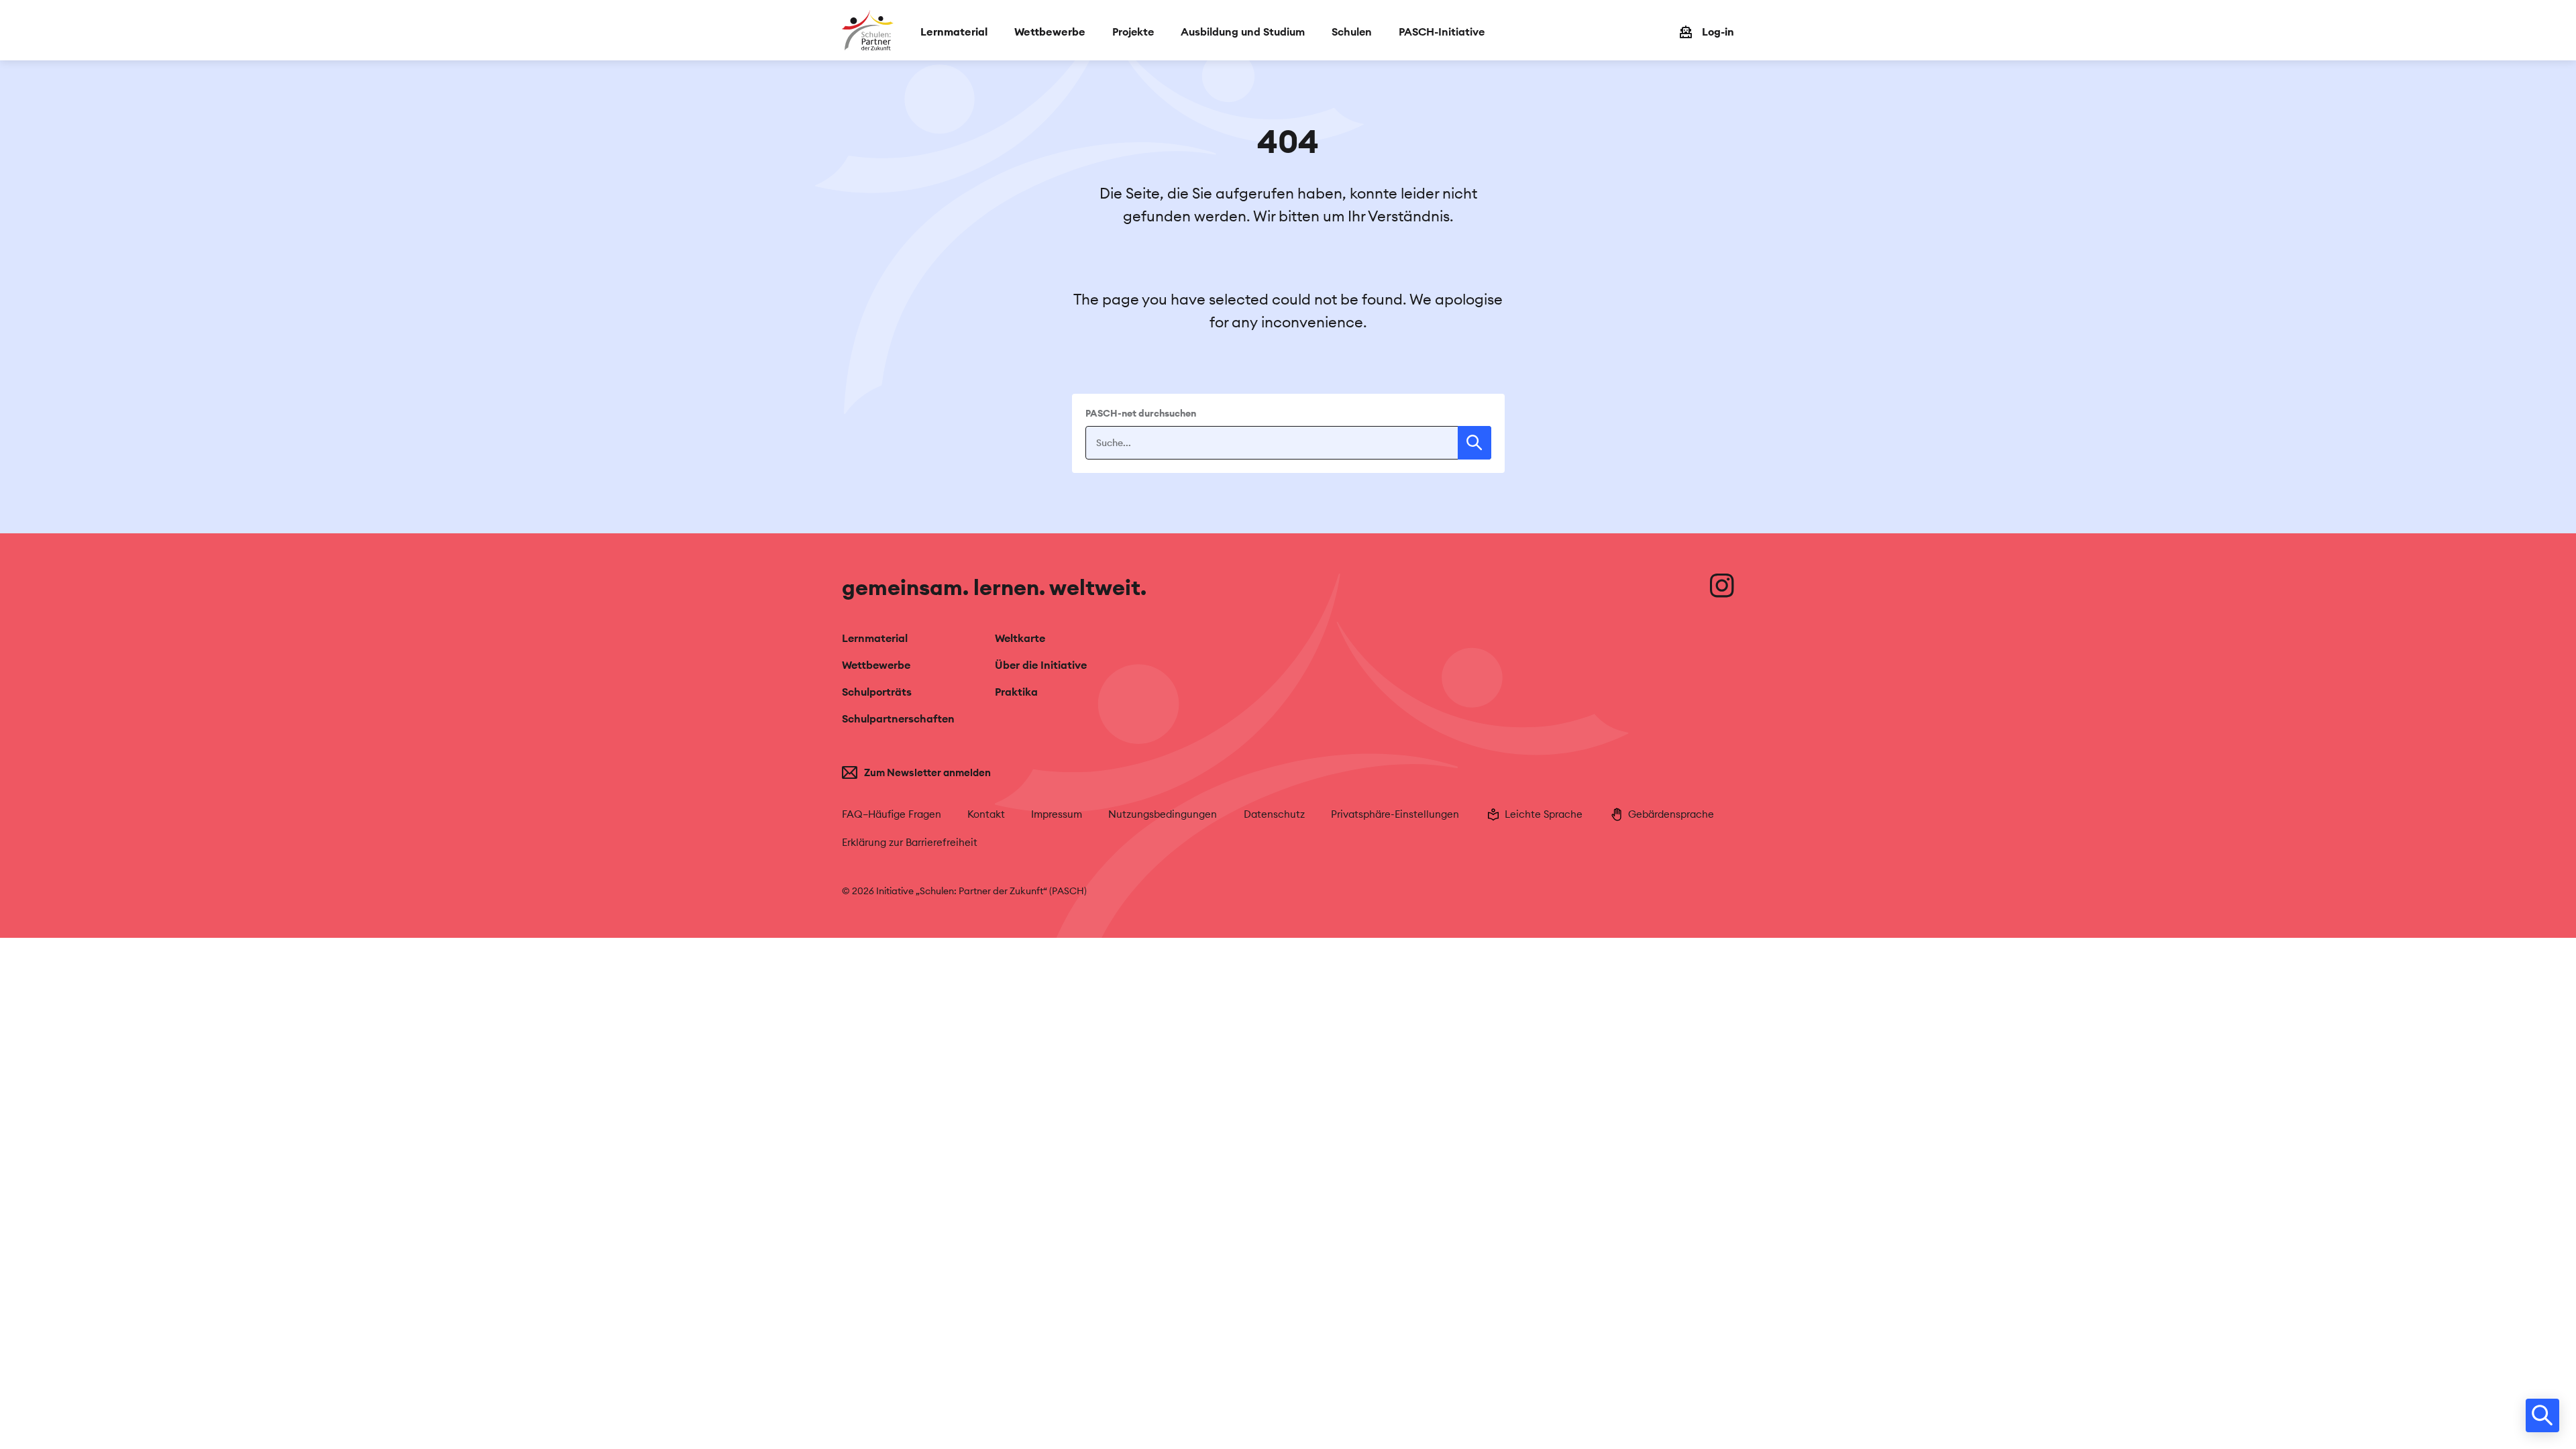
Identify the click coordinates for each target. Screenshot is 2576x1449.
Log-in (1718, 32)
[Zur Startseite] (868, 30)
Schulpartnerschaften (898, 718)
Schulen (1352, 32)
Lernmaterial (875, 638)
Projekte (1133, 32)
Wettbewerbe (876, 665)
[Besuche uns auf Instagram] (1722, 586)
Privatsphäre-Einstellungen (1395, 814)
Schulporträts (877, 692)
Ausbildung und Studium (1243, 32)
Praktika (1016, 692)
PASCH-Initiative (1442, 32)
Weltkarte (1020, 638)
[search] (2542, 1415)
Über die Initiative (1041, 665)
